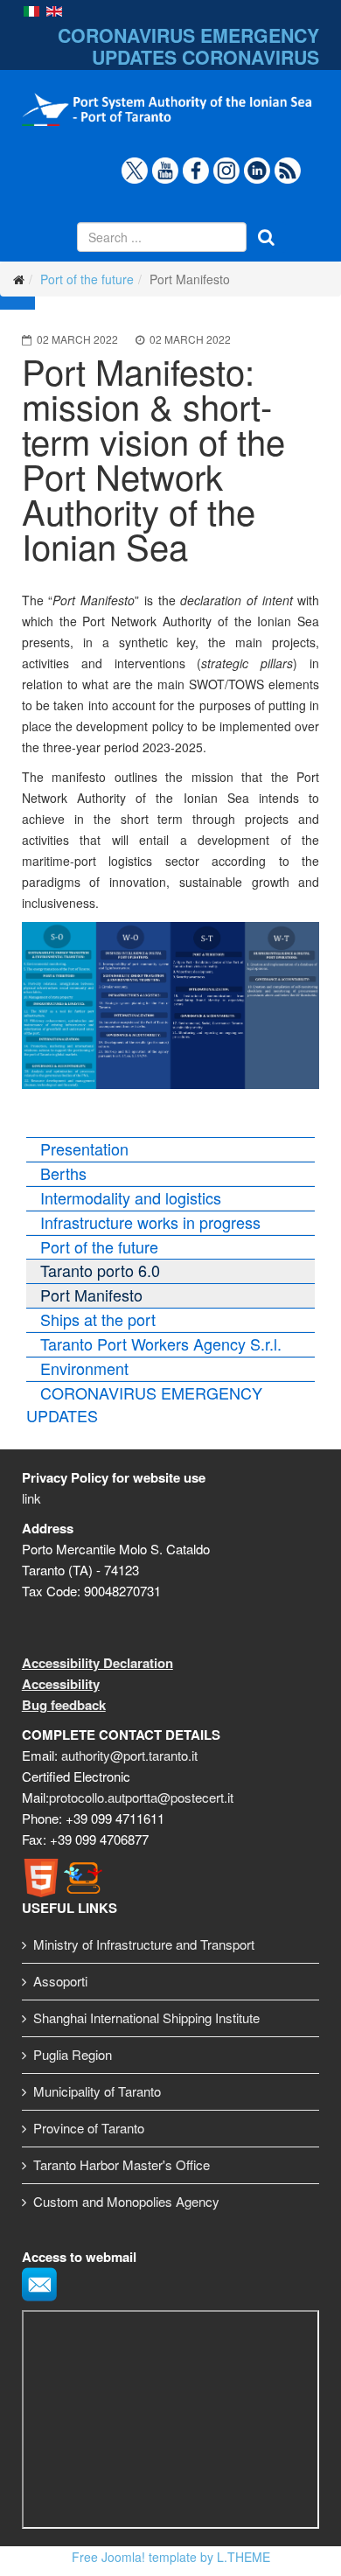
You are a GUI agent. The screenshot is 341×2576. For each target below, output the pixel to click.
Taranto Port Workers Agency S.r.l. (161, 1344)
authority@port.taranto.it (129, 1755)
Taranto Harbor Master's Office (122, 2164)
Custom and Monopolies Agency (126, 2201)
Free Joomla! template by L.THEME (171, 2557)
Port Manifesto (91, 1295)
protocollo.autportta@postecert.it (141, 1797)
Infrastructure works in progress (150, 1222)
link (31, 1498)
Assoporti (60, 1981)
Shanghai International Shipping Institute (146, 2018)
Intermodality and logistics (131, 1197)
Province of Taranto (89, 2128)
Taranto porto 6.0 (100, 1270)
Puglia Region (73, 2054)
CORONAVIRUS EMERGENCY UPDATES (144, 1404)
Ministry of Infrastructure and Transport (144, 1944)
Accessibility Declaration (97, 1663)
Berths (63, 1173)
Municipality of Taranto (97, 2091)
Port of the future (87, 279)
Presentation (84, 1148)
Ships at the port (98, 1319)
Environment (84, 1368)
